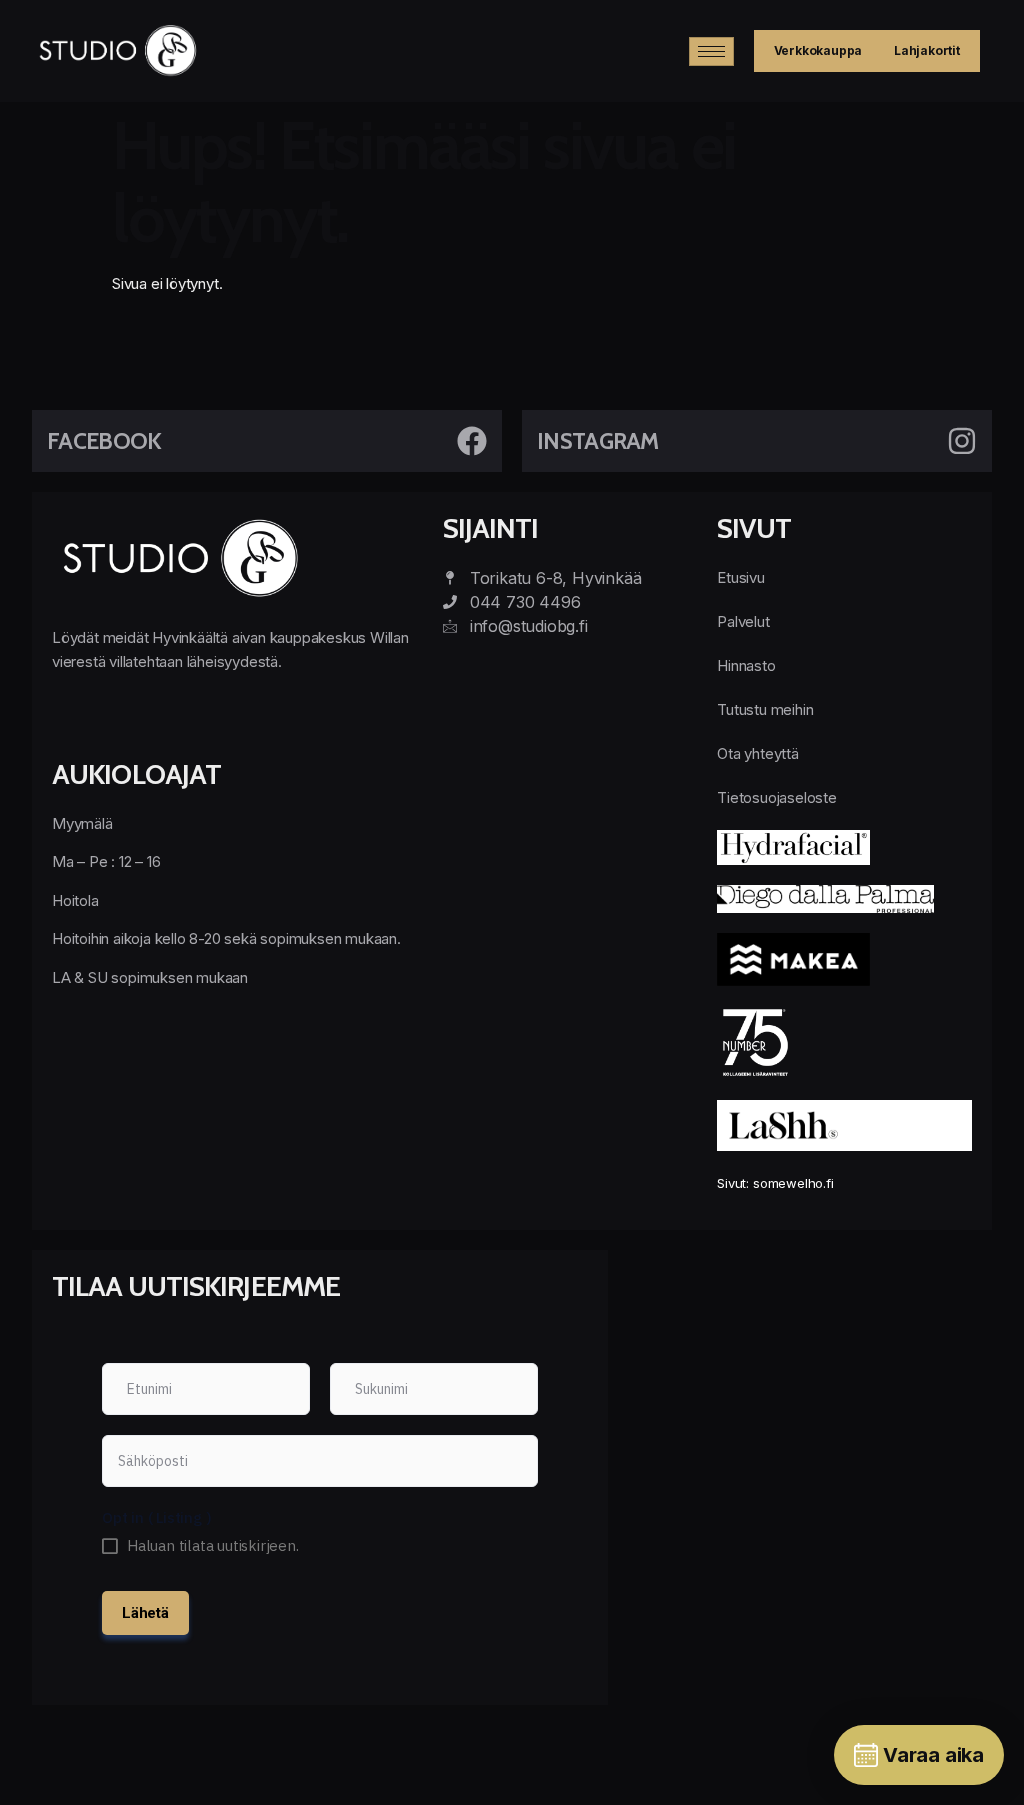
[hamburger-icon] (711, 51)
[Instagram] (962, 441)
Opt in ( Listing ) (156, 1517)
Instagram (598, 441)
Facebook (104, 441)
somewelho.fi (793, 1183)
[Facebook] (472, 441)
